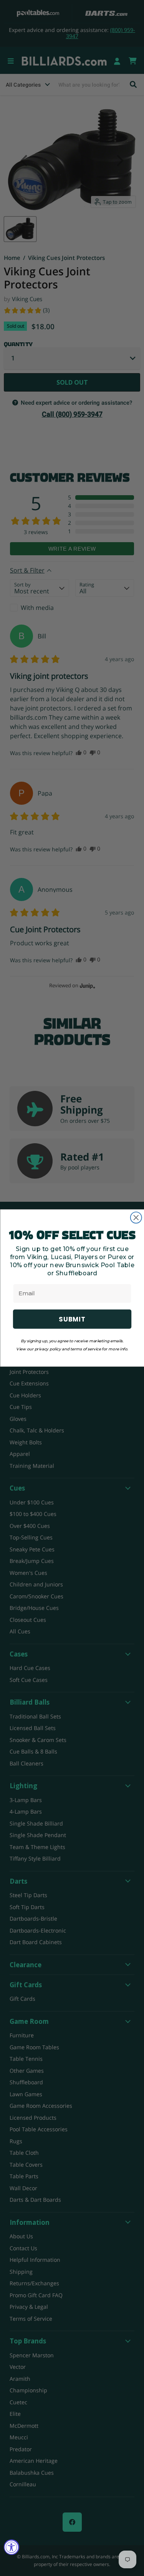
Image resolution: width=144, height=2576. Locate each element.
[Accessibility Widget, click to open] (12, 2547)
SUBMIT (72, 1319)
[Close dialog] (136, 1218)
